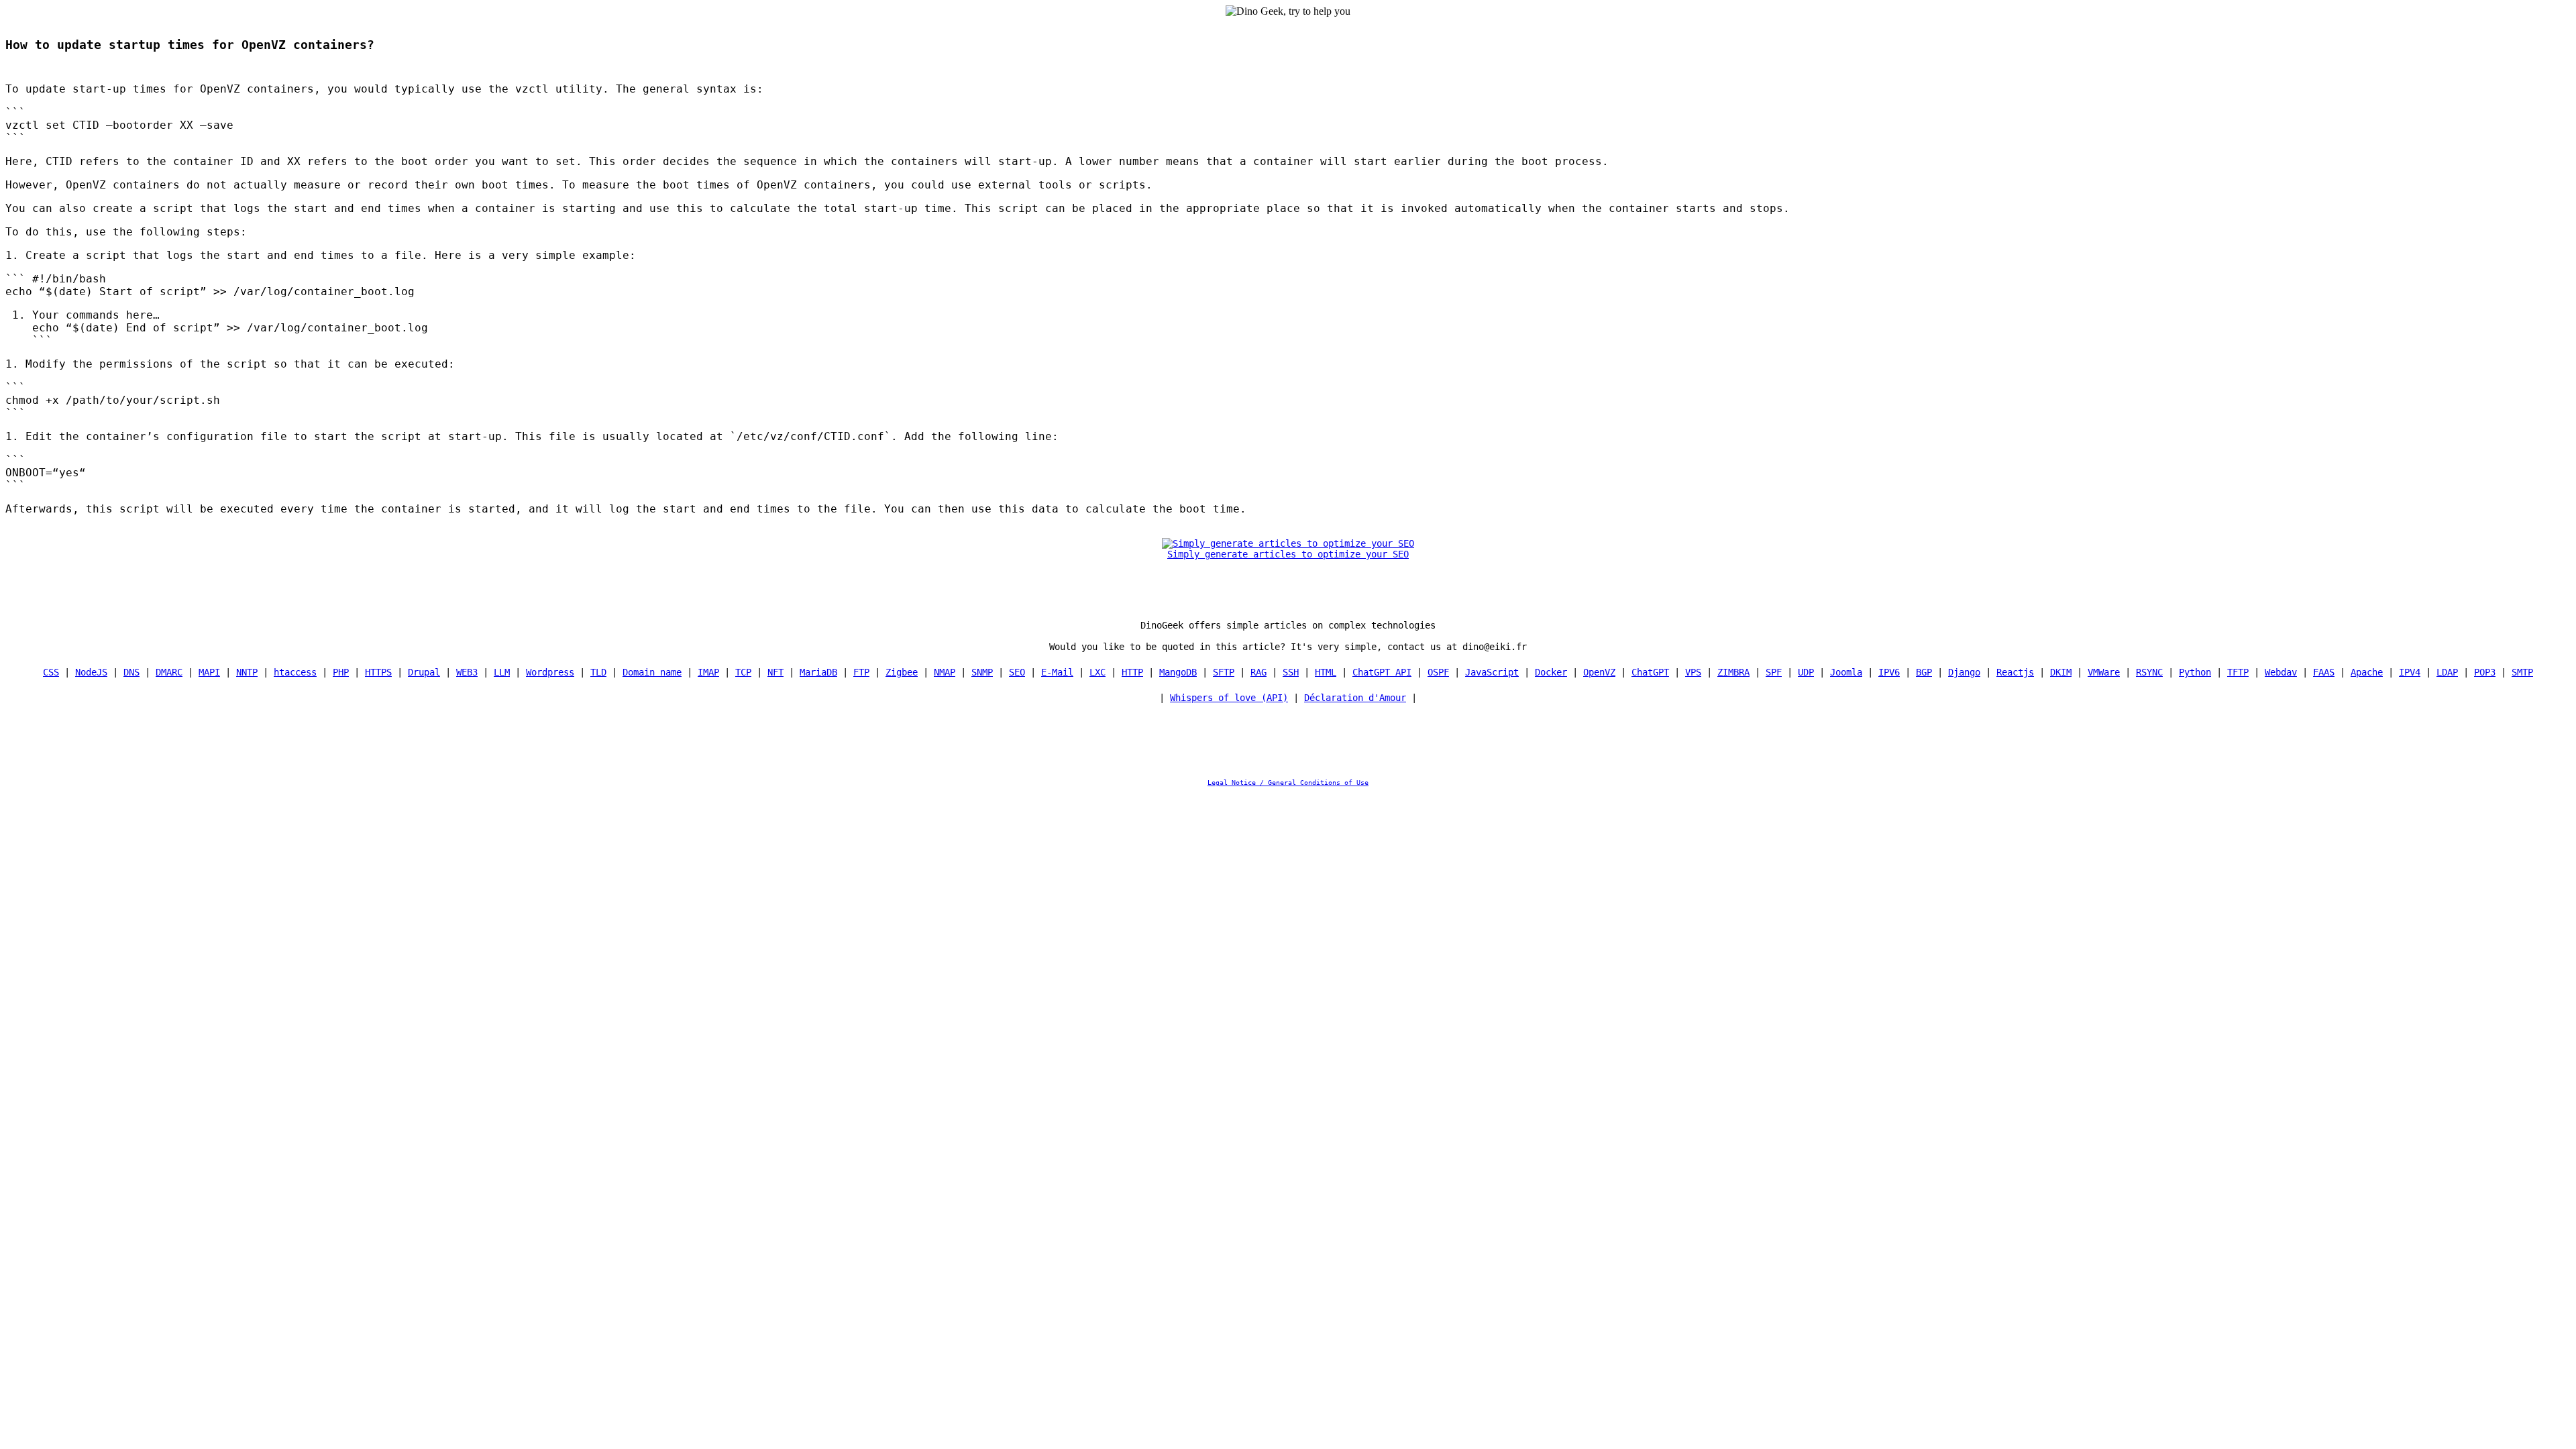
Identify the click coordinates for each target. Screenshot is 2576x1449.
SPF (1774, 672)
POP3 (2485, 672)
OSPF (1438, 672)
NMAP (945, 672)
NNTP (247, 672)
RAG (1258, 672)
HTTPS (378, 672)
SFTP (1224, 672)
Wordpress (550, 672)
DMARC (169, 672)
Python (2195, 672)
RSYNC (2149, 672)
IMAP (708, 672)
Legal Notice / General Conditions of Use (1288, 783)
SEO (1017, 672)
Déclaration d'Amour (1355, 698)
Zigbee (902, 672)
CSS (51, 672)
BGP (1924, 672)
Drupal (424, 672)
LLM (502, 672)
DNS (131, 672)
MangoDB (1178, 672)
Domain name (652, 672)
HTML (1326, 672)
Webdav (2281, 672)
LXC (1097, 672)
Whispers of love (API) (1229, 698)
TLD (598, 672)
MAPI (209, 672)
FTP (861, 672)
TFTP (2238, 672)
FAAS (2324, 672)
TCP (743, 672)
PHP (341, 672)
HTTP (1132, 672)
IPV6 (1889, 672)
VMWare (2104, 672)
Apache (2367, 672)
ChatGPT (1650, 672)
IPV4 (2410, 672)
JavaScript (1492, 672)
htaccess (295, 672)
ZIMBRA (1733, 672)
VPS (1693, 672)
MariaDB (818, 672)
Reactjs (2015, 672)
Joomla (1846, 672)
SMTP (2522, 672)
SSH (1291, 672)
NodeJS (91, 672)
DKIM (2061, 672)
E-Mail (1057, 672)
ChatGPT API (1382, 672)
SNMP (982, 672)
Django (1964, 672)
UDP (1806, 672)
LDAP (2447, 672)
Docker (1551, 672)
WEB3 (467, 672)
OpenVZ (1599, 672)
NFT (775, 672)
